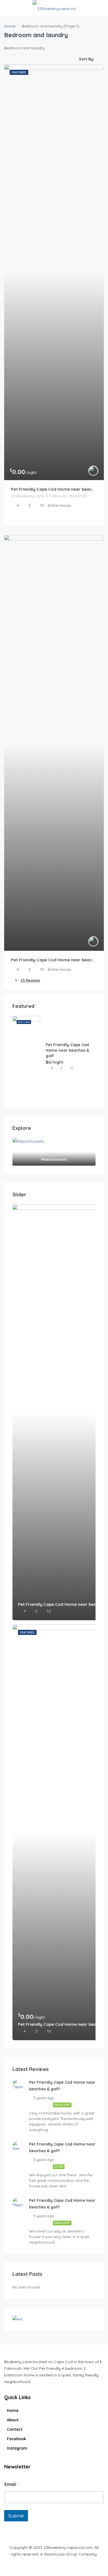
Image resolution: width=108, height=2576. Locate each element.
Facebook (16, 2439)
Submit (16, 2516)
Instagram (17, 2448)
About (13, 2420)
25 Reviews (30, 980)
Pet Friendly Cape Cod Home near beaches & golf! (54, 960)
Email (11, 2484)
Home (13, 2411)
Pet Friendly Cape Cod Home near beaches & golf (54, 489)
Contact (15, 2429)
